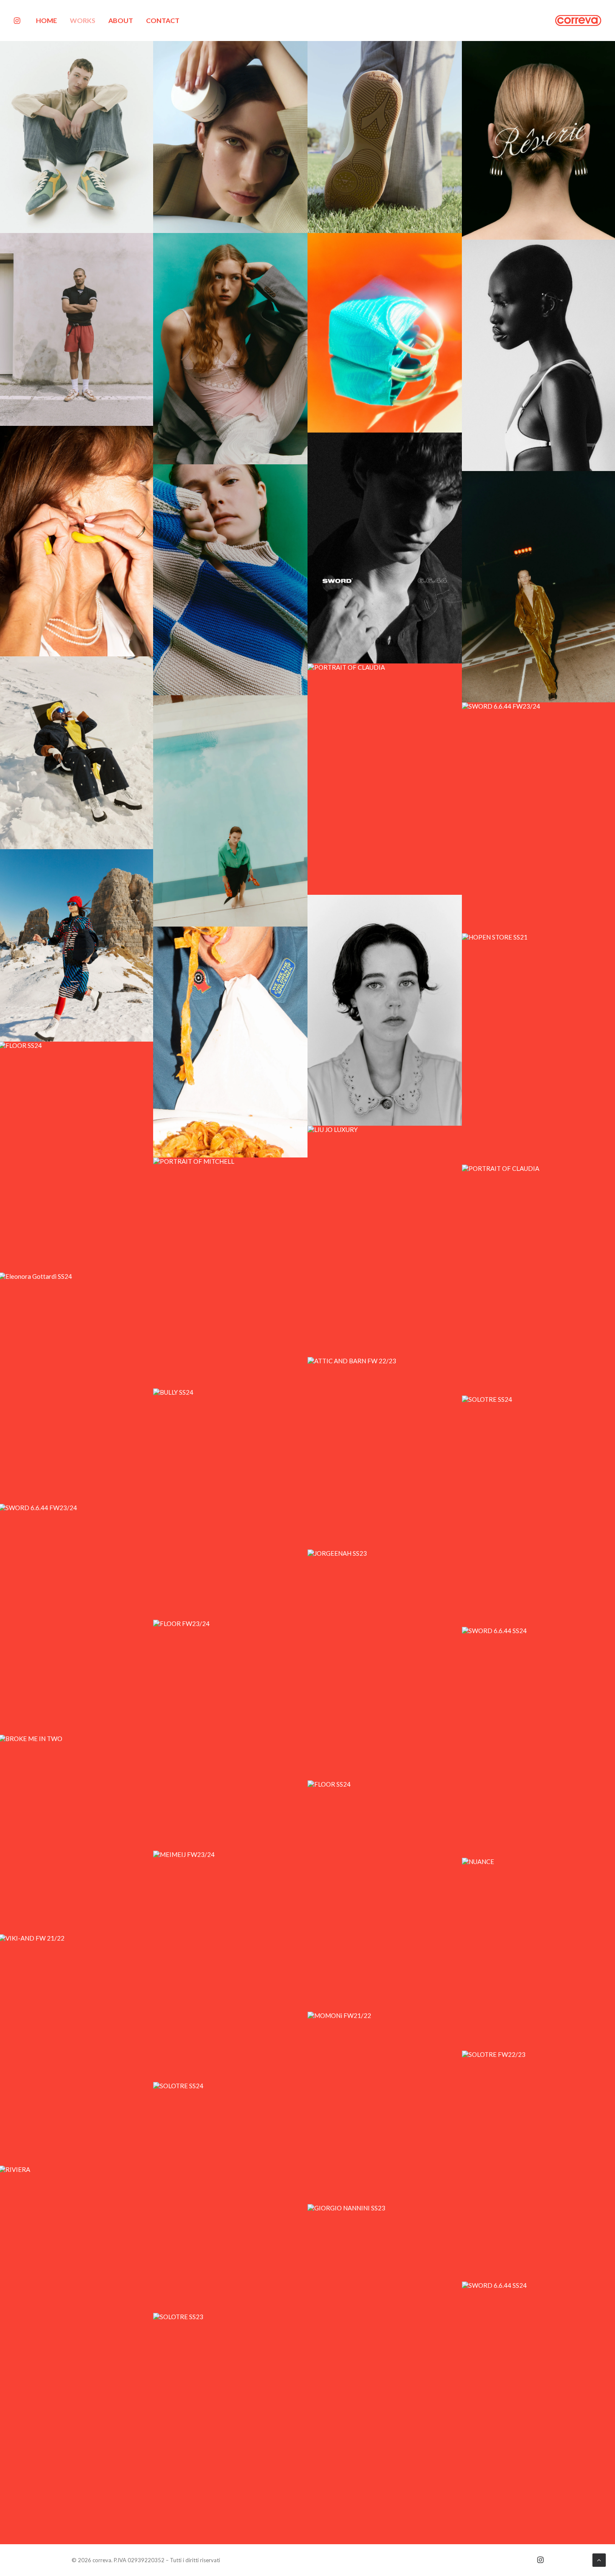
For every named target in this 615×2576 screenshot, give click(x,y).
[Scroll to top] (599, 2559)
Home (46, 20)
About (121, 20)
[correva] (578, 20)
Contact (163, 20)
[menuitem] (49, 20)
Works (83, 20)
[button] (19, 20)
